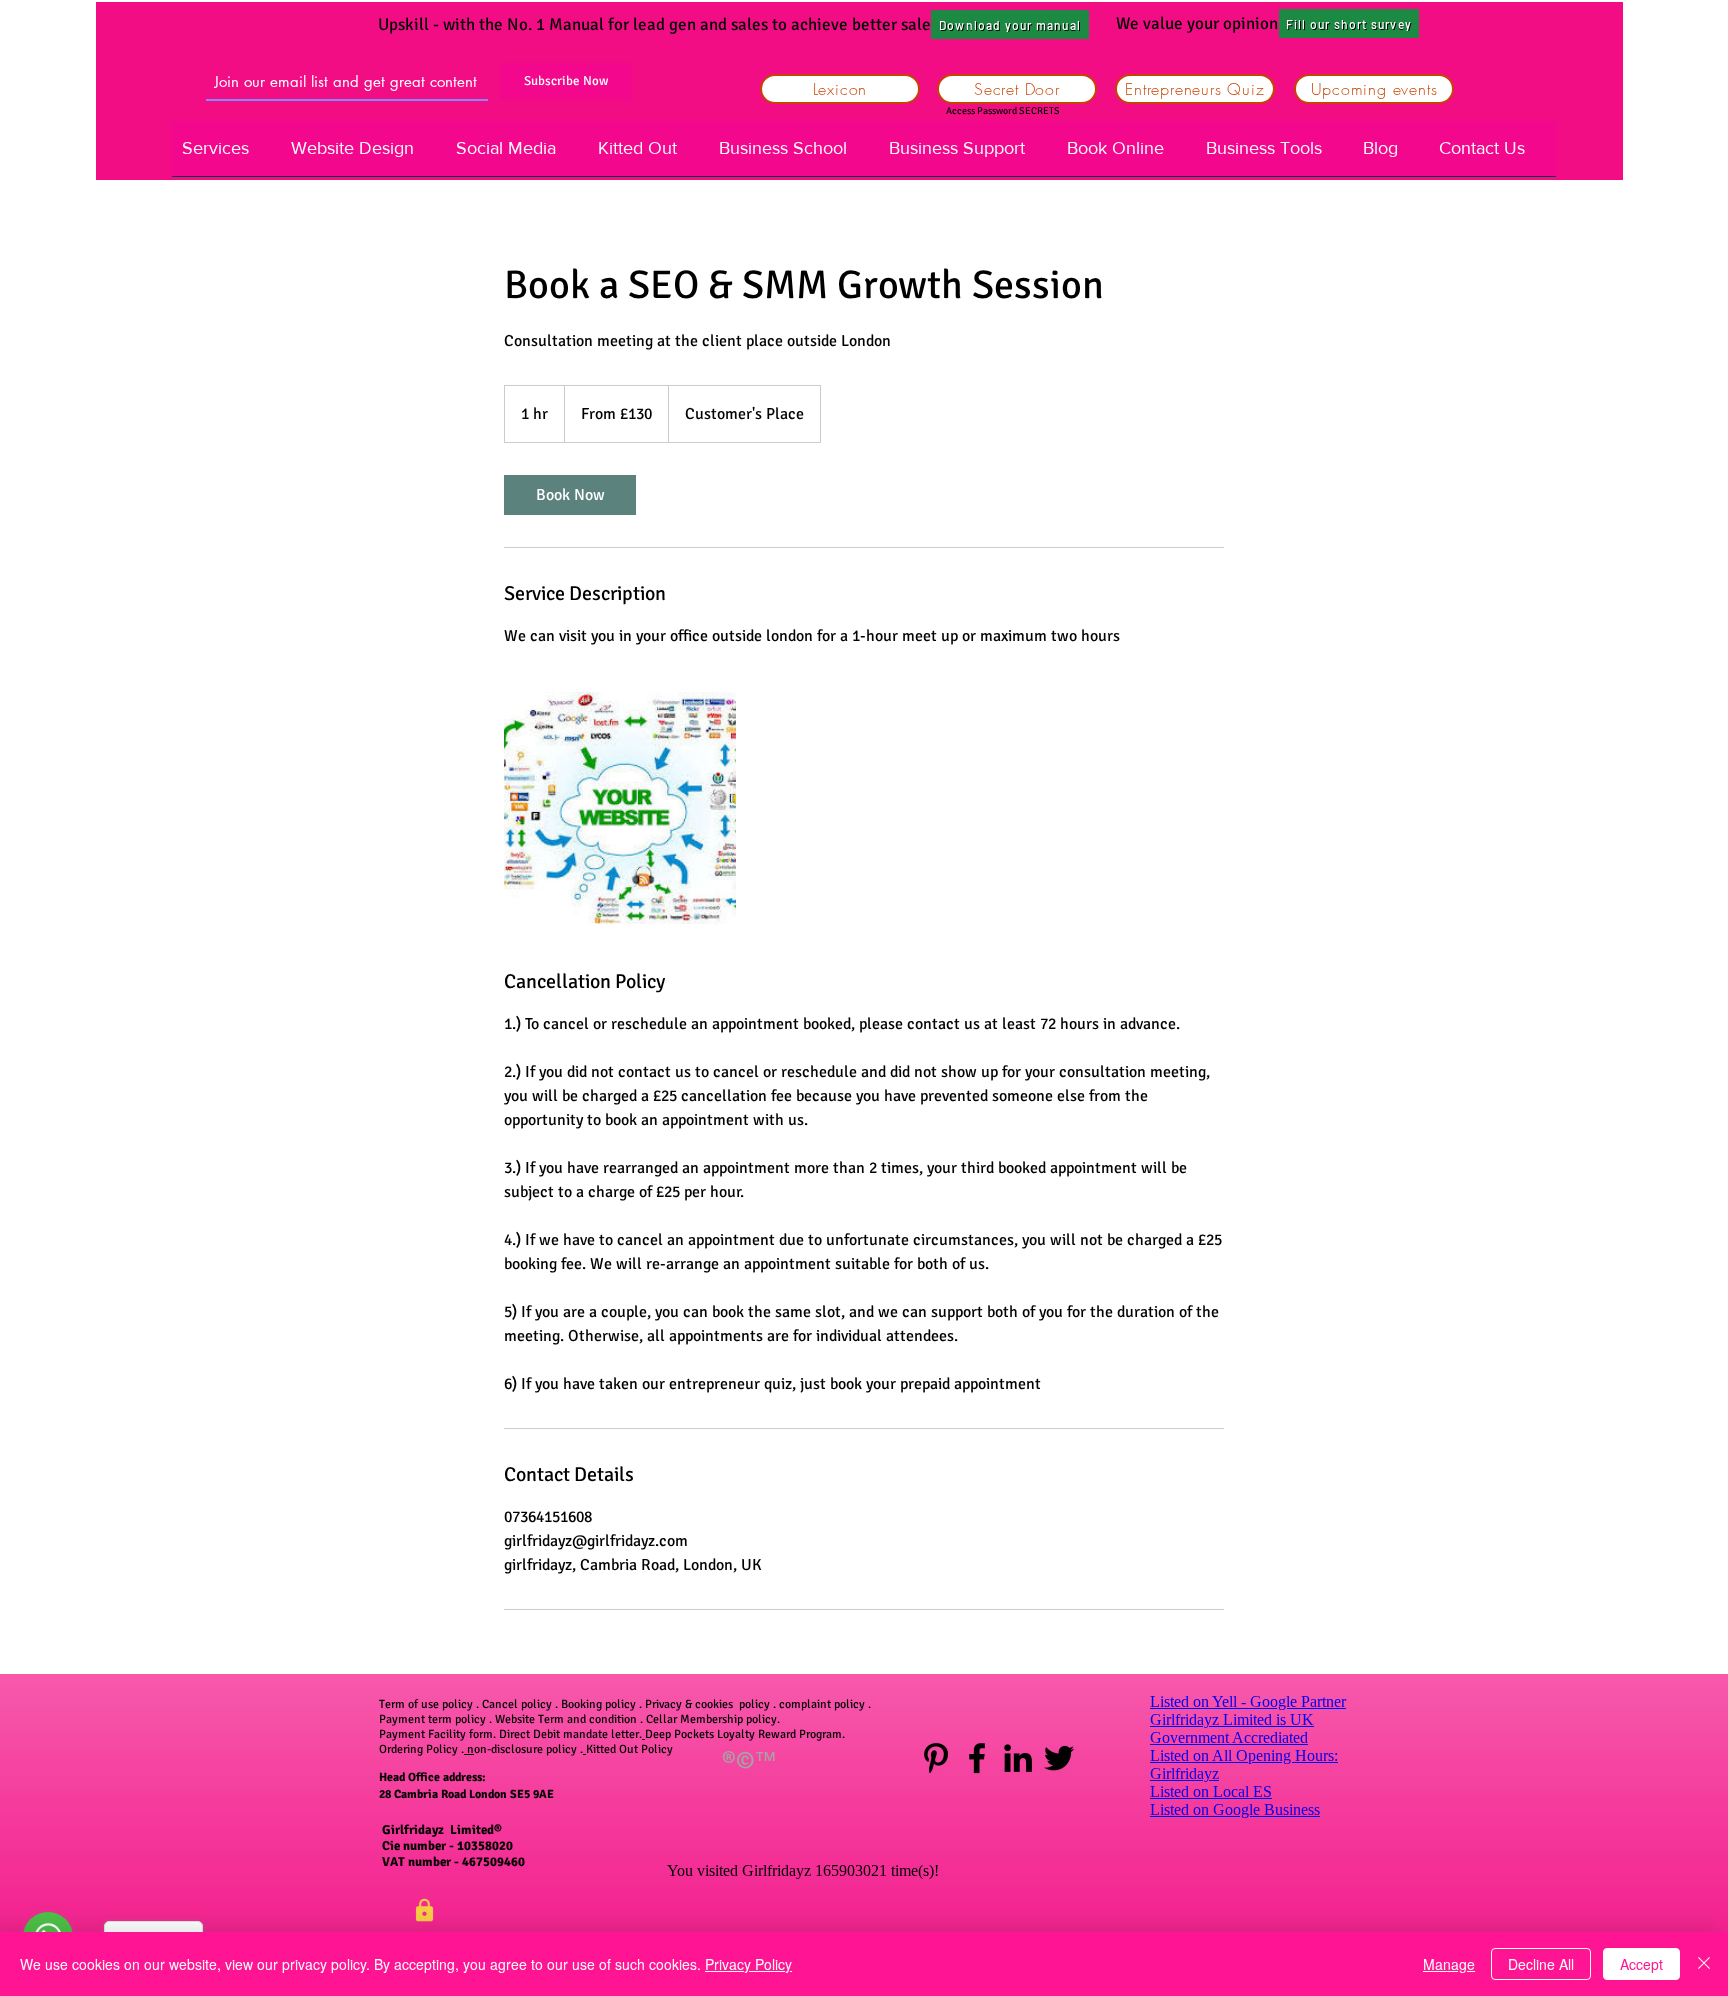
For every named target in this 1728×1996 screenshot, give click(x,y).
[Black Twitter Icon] (1059, 1758)
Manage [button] (1449, 1964)
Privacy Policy (748, 1964)
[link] (570, 495)
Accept (1641, 1964)
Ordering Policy (420, 1749)
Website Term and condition (566, 1719)
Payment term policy (432, 1719)
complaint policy (822, 1704)
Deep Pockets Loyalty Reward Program (743, 1734)
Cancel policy (517, 1704)
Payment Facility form (436, 1734)
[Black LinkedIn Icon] (1018, 1758)
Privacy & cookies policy (709, 1704)
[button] (1349, 23)
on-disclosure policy (527, 1749)
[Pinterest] (936, 1758)
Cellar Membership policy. (713, 1719)
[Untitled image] (620, 808)
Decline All (1541, 1964)
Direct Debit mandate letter (569, 1734)
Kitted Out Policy (629, 1749)
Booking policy (598, 1704)
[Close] (1704, 1964)
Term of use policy (426, 1704)
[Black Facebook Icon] (977, 1758)
